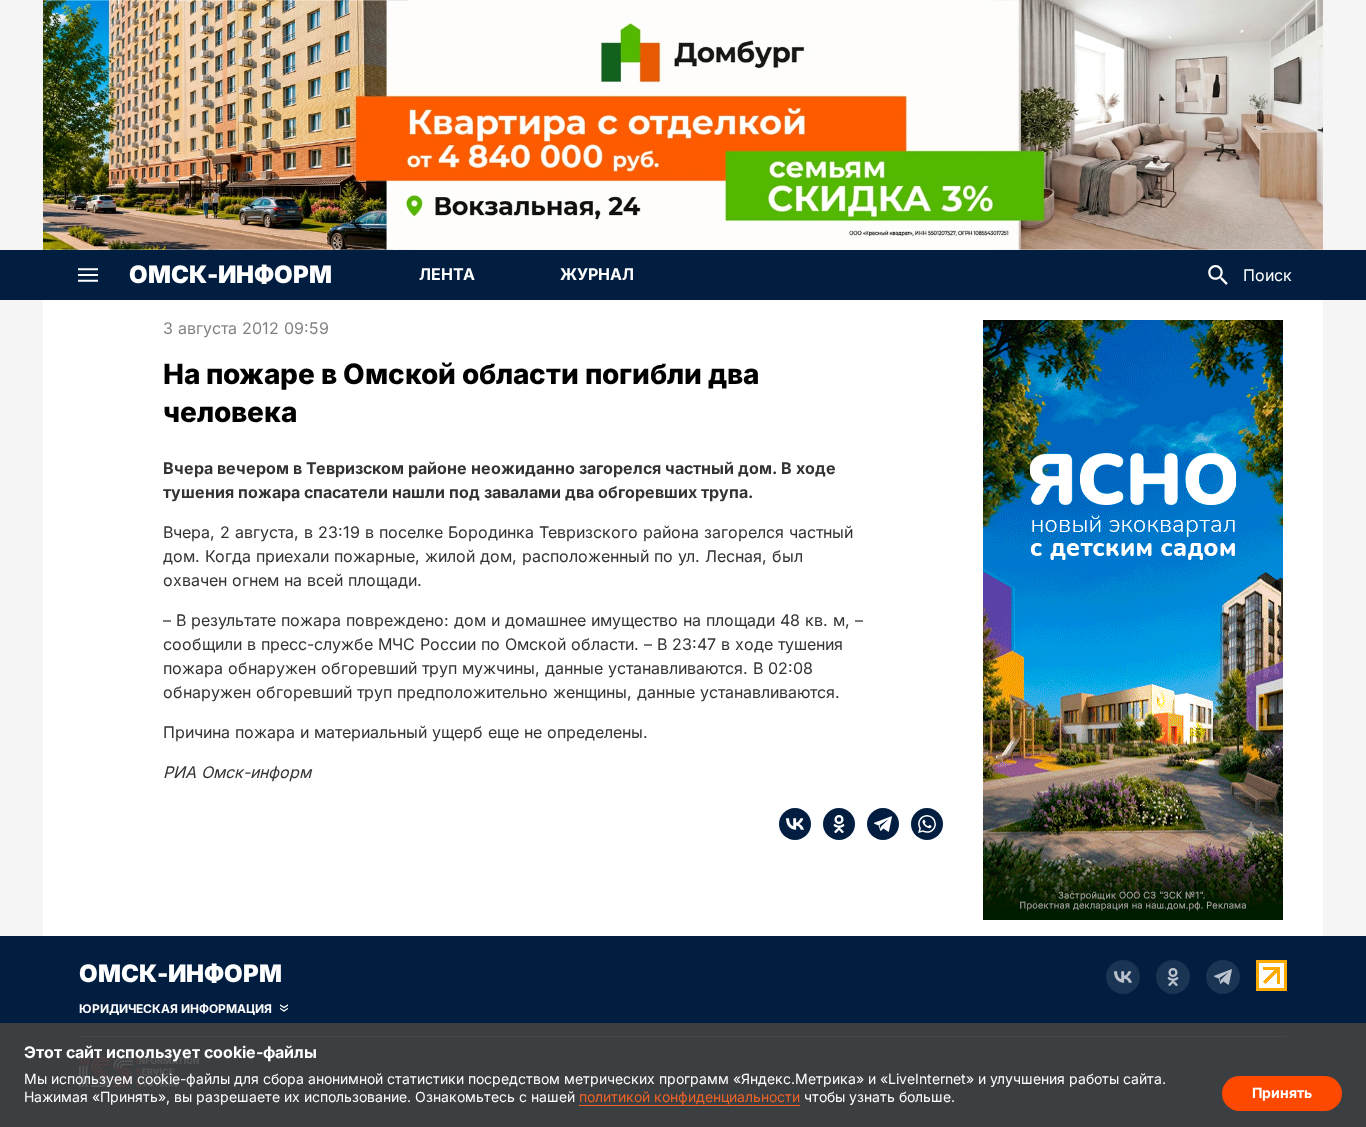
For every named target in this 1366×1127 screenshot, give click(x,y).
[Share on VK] (795, 824)
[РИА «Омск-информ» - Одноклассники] (1173, 977)
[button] (88, 275)
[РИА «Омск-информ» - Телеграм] (1223, 977)
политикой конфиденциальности (689, 1096)
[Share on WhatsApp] (921, 824)
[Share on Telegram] (877, 824)
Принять (1282, 1092)
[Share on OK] (833, 824)
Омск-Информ (230, 275)
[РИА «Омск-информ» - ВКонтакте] (1123, 977)
